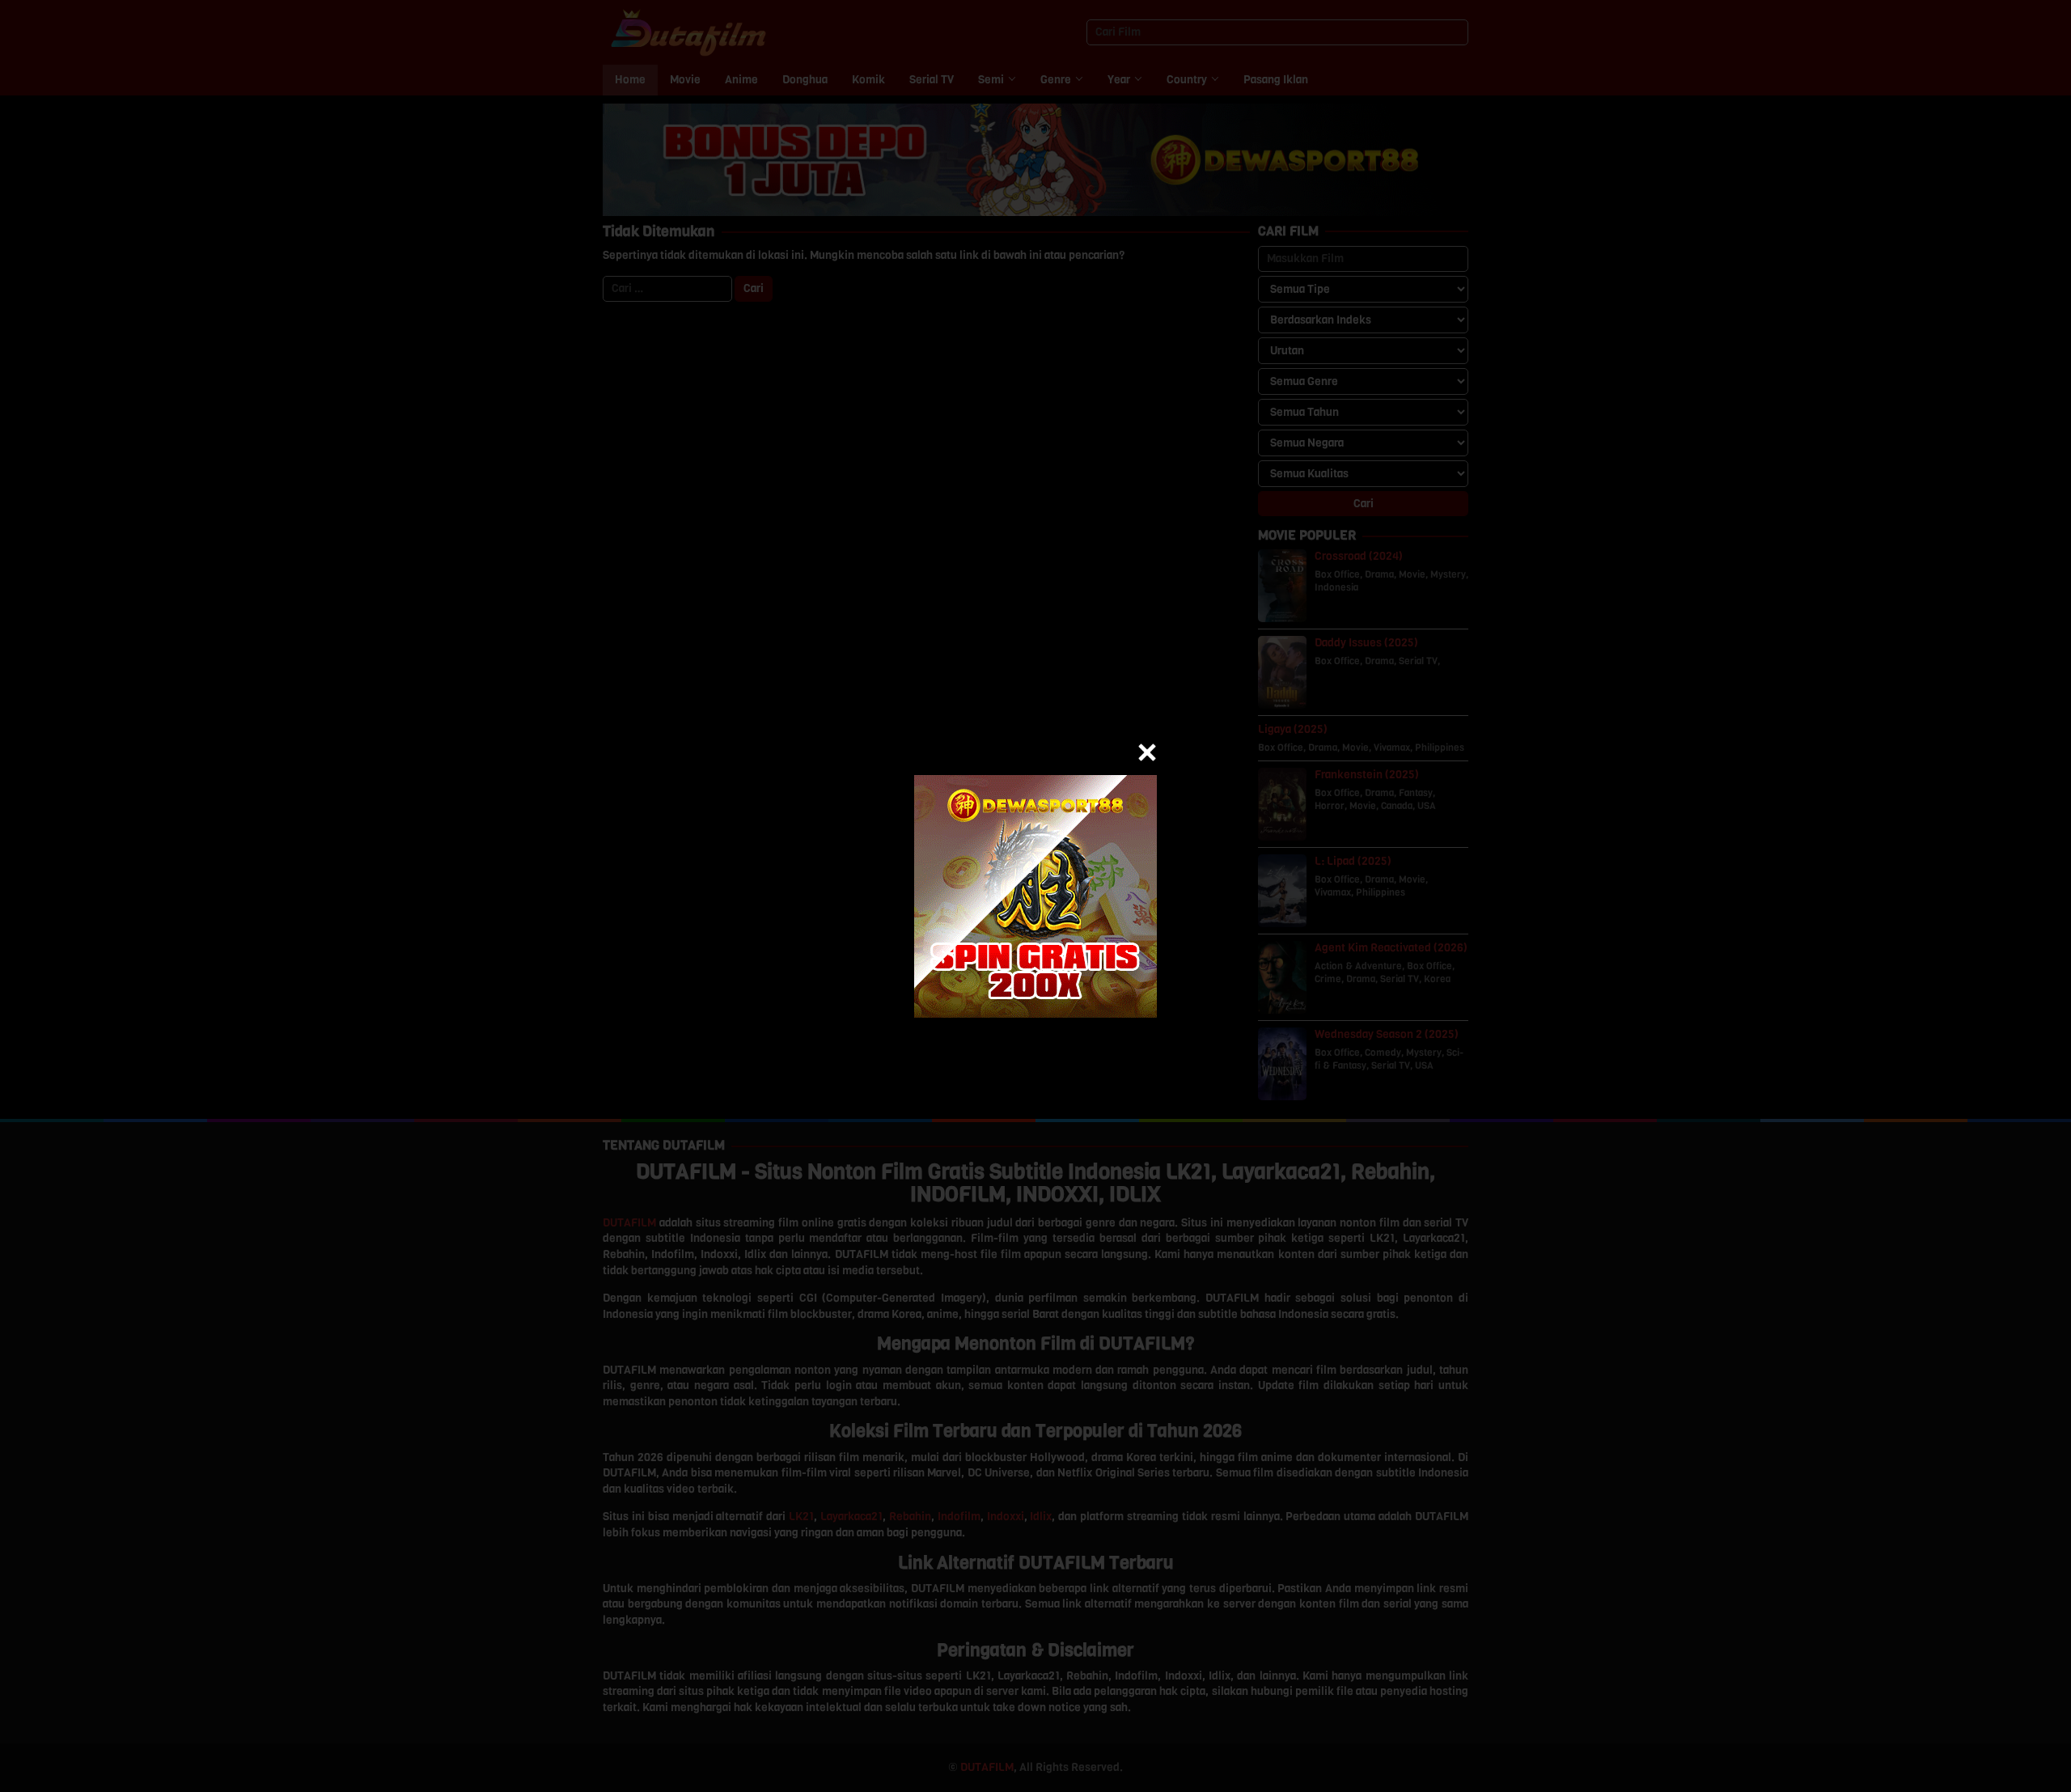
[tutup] (1147, 752)
